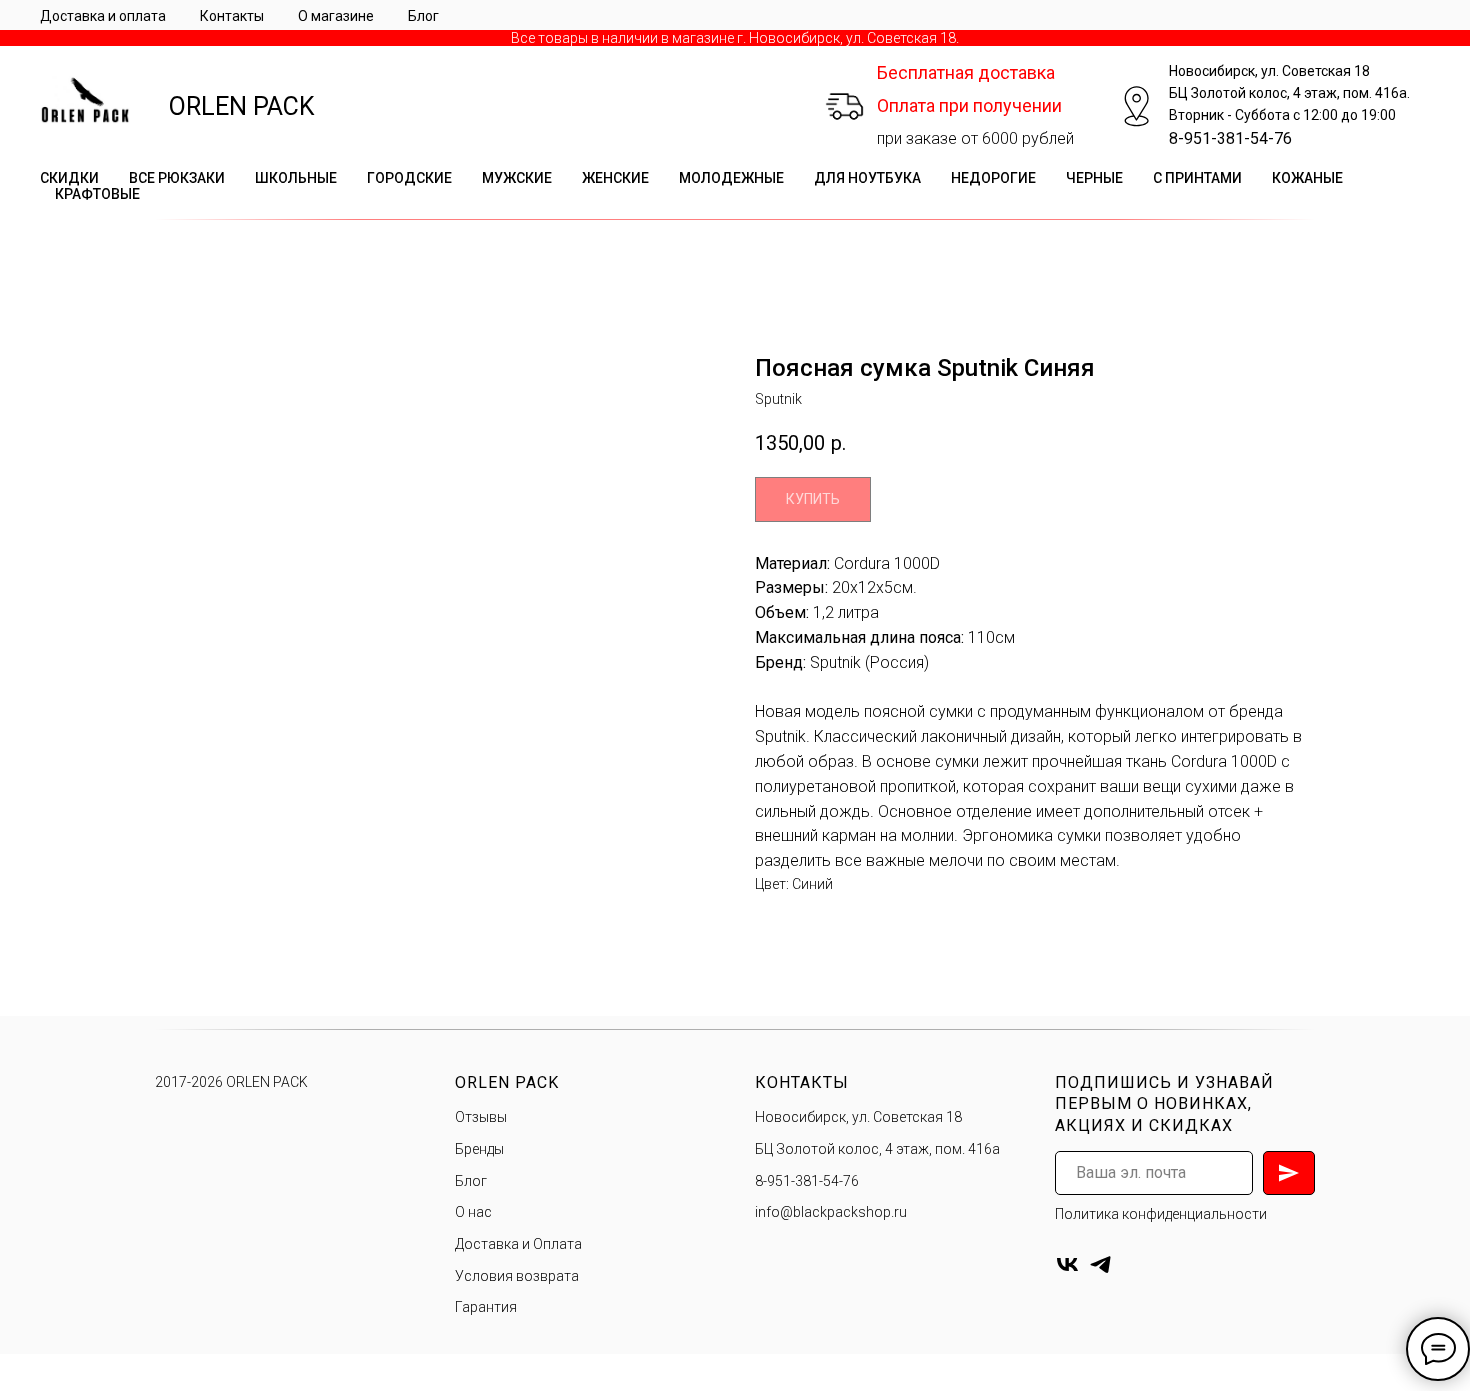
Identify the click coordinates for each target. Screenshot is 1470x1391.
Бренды (479, 1149)
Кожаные (1307, 178)
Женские (615, 178)
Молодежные (731, 178)
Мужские (517, 178)
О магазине (336, 16)
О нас (473, 1212)
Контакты (232, 16)
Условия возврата (517, 1276)
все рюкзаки (177, 178)
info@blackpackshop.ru (831, 1212)
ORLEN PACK (242, 106)
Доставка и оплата (103, 16)
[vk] (1067, 1264)
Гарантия (486, 1307)
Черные (1094, 178)
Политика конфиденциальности (1161, 1214)
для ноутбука (867, 178)
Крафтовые (97, 194)
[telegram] (1100, 1264)
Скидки (69, 178)
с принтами (1197, 178)
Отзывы (481, 1117)
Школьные (296, 178)
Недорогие (993, 178)
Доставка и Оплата (518, 1244)
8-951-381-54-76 (1230, 138)
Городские (409, 178)
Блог (423, 16)
